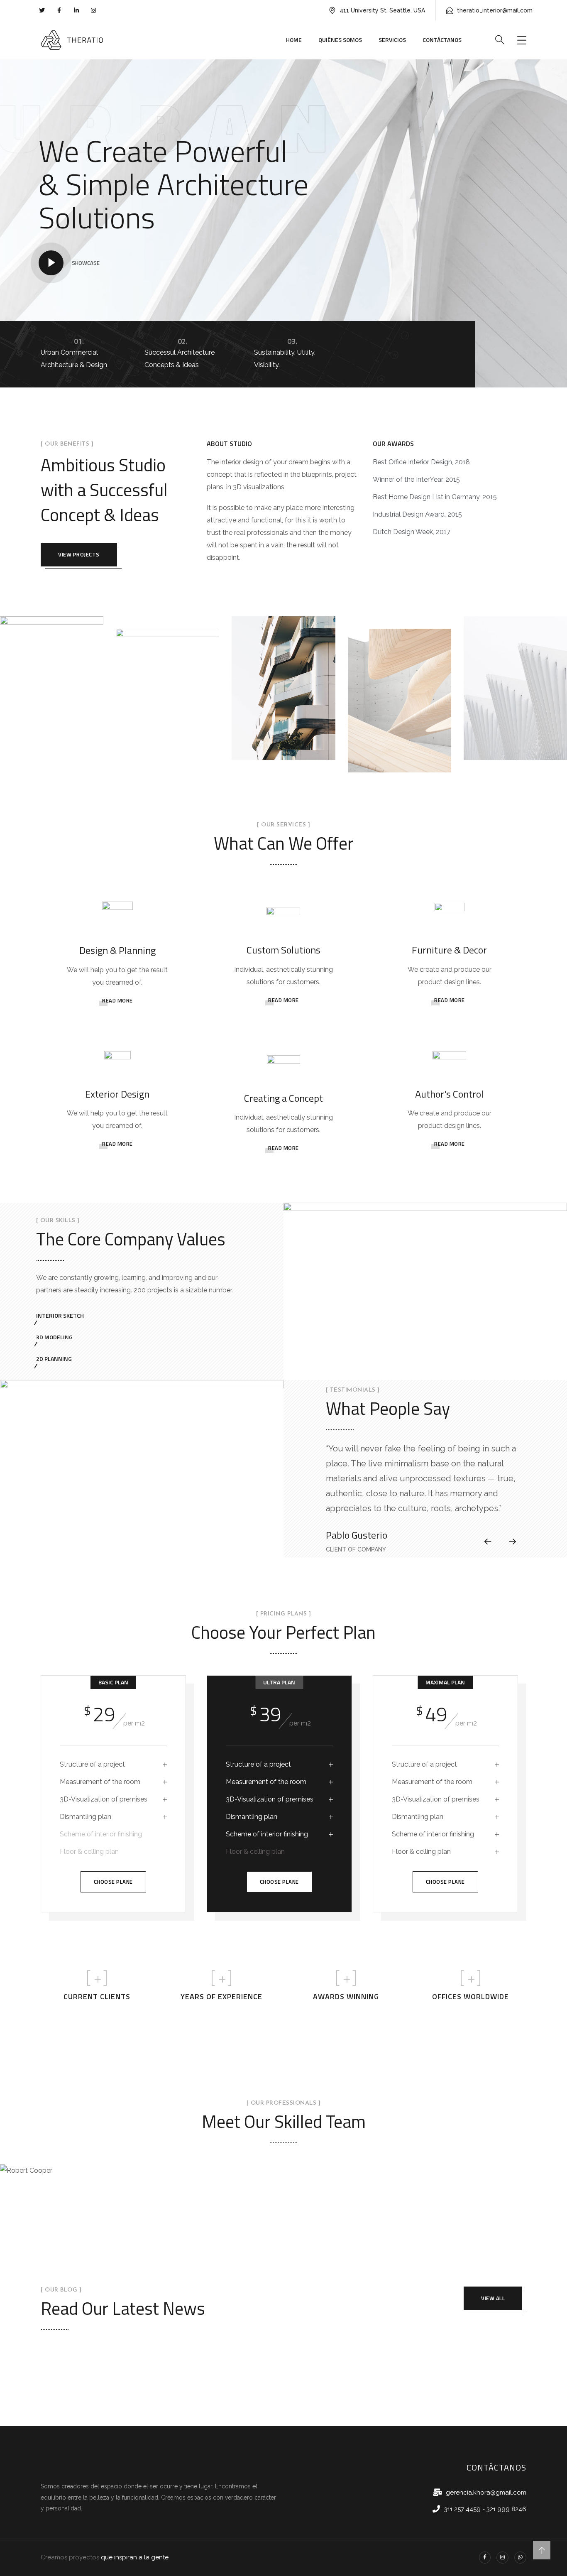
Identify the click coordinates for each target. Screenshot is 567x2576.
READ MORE (117, 1000)
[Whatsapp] (520, 2558)
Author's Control (449, 1094)
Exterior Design (117, 1094)
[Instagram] (502, 2558)
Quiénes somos (340, 40)
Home (294, 40)
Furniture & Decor (449, 950)
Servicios (392, 40)
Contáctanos (442, 40)
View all (493, 2298)
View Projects (79, 554)
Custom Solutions (283, 950)
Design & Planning (117, 950)
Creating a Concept (283, 1098)
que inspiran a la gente (135, 2557)
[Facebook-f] (485, 2558)
